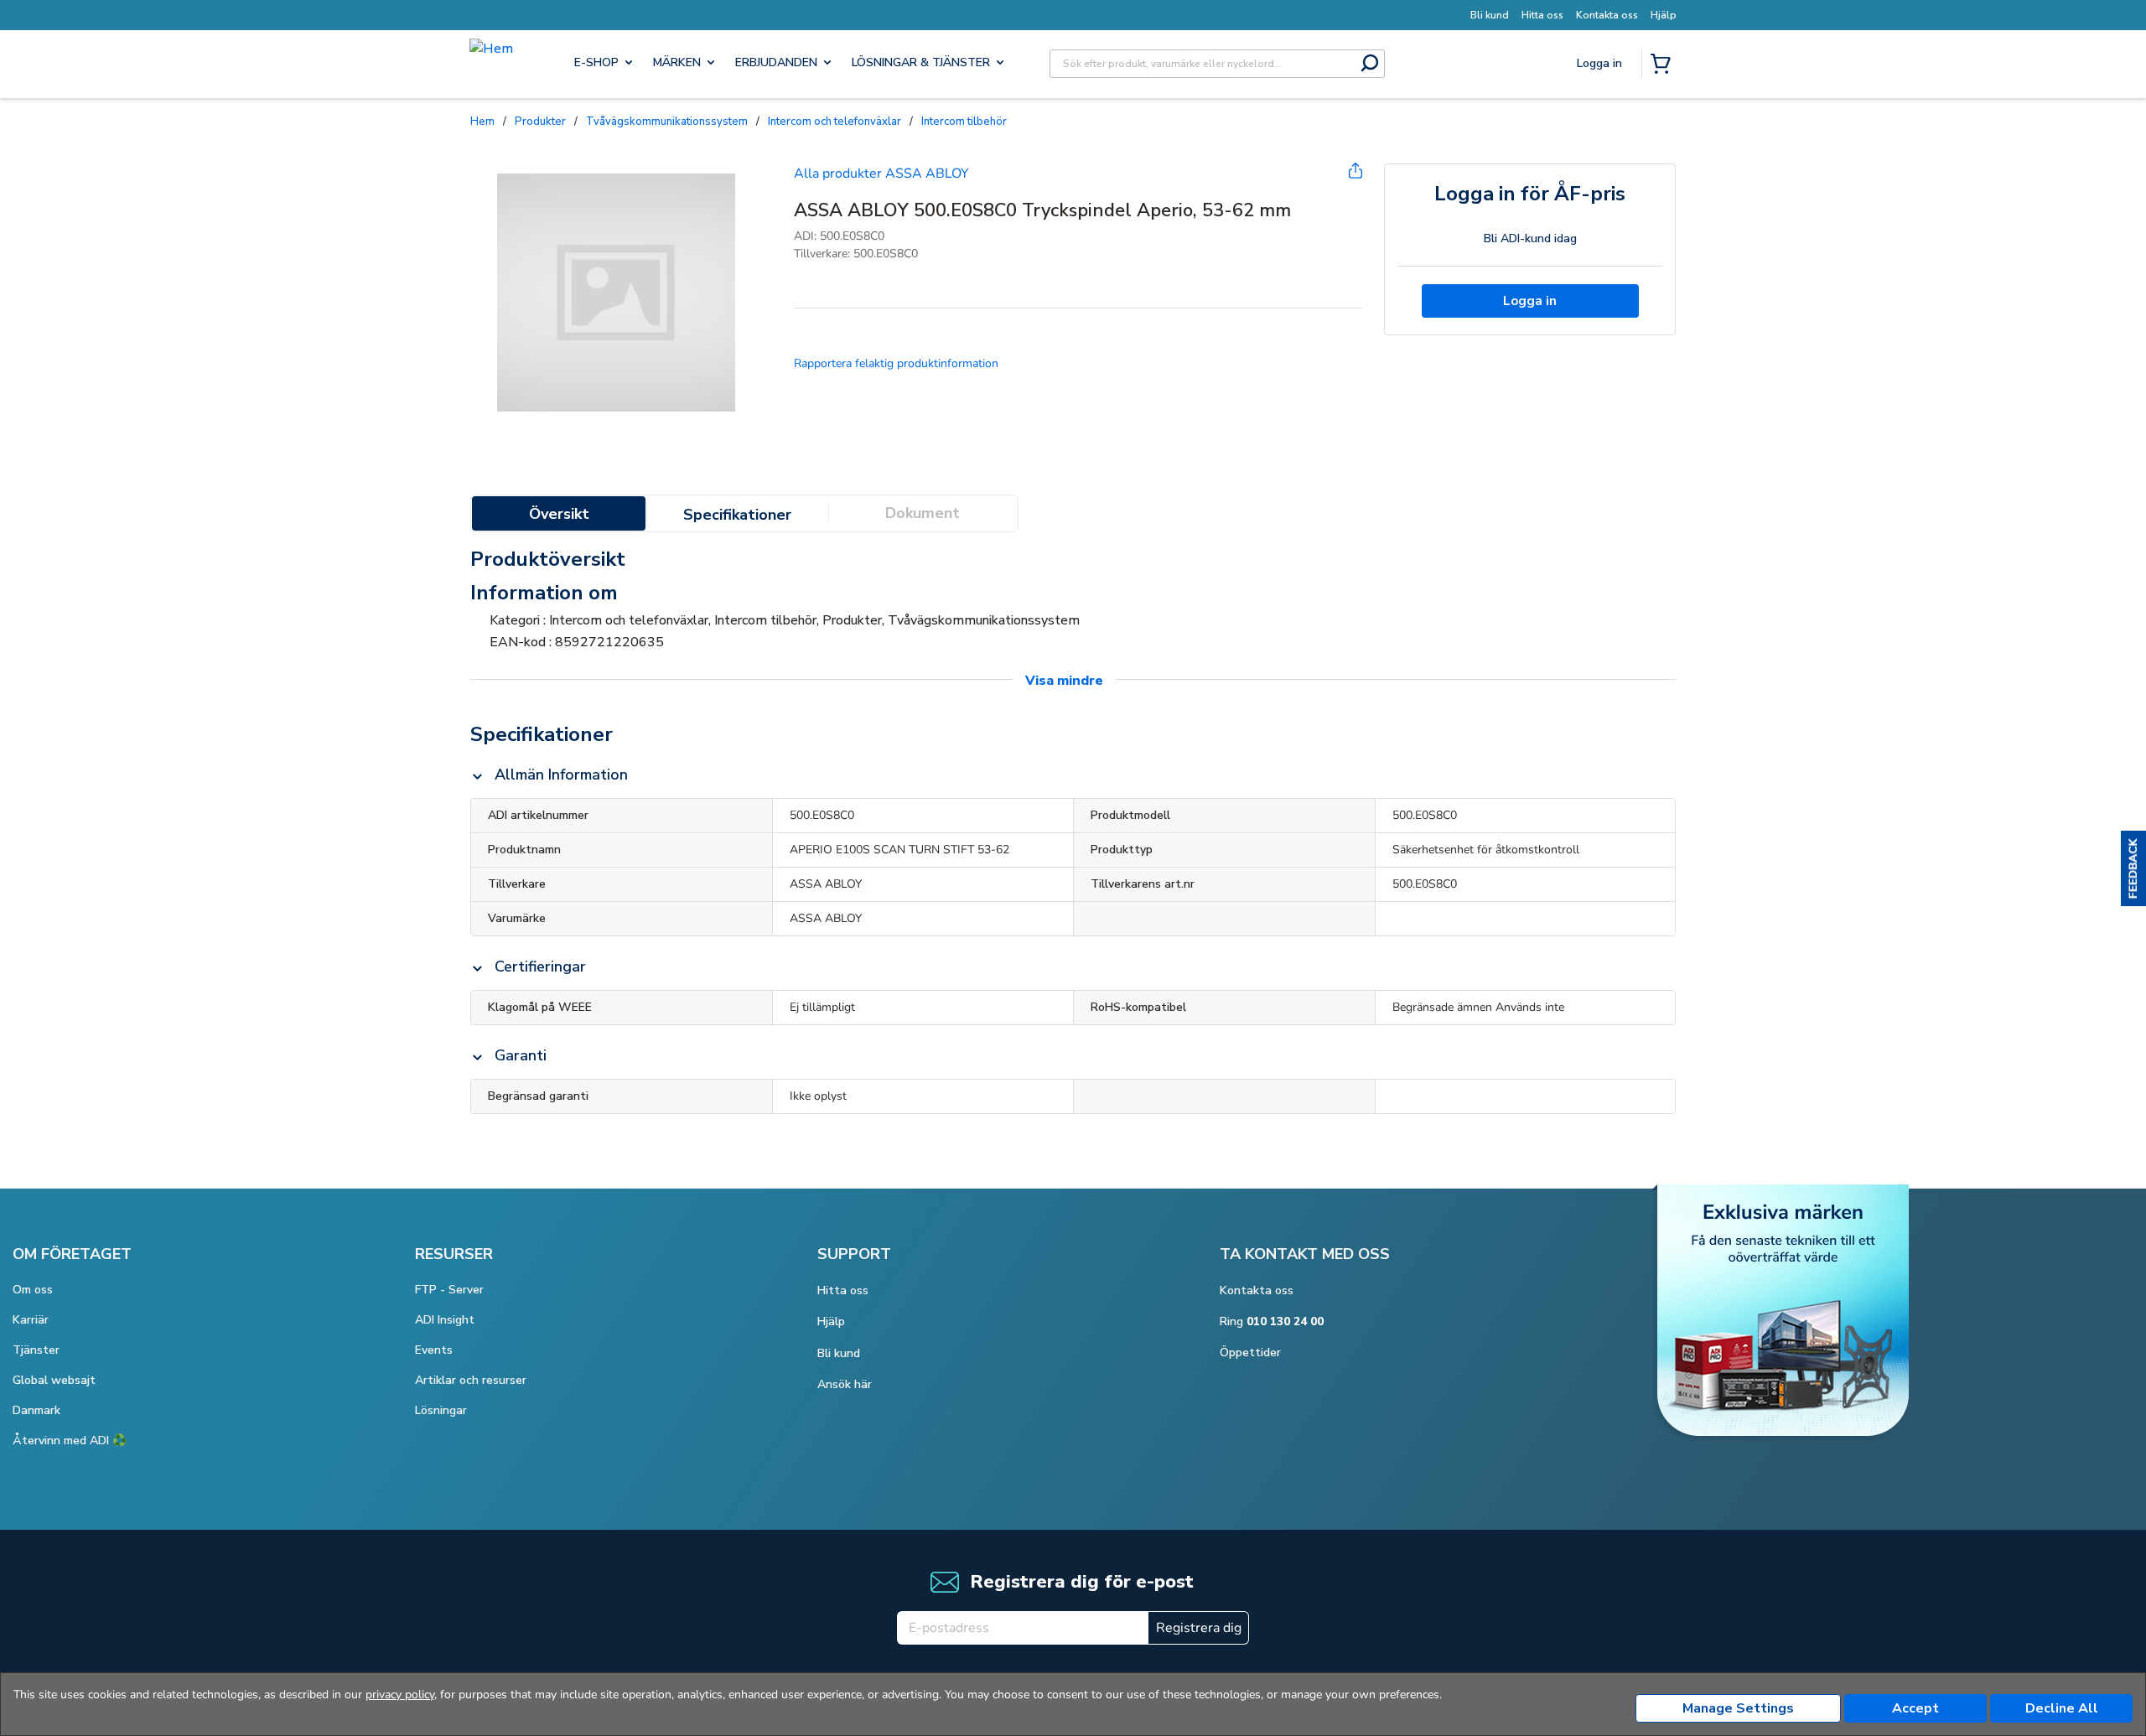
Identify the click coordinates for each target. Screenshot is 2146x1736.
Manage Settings (1738, 1708)
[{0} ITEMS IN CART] (1664, 65)
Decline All (2062, 1708)
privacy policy (400, 1695)
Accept (1915, 1708)
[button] (2133, 868)
